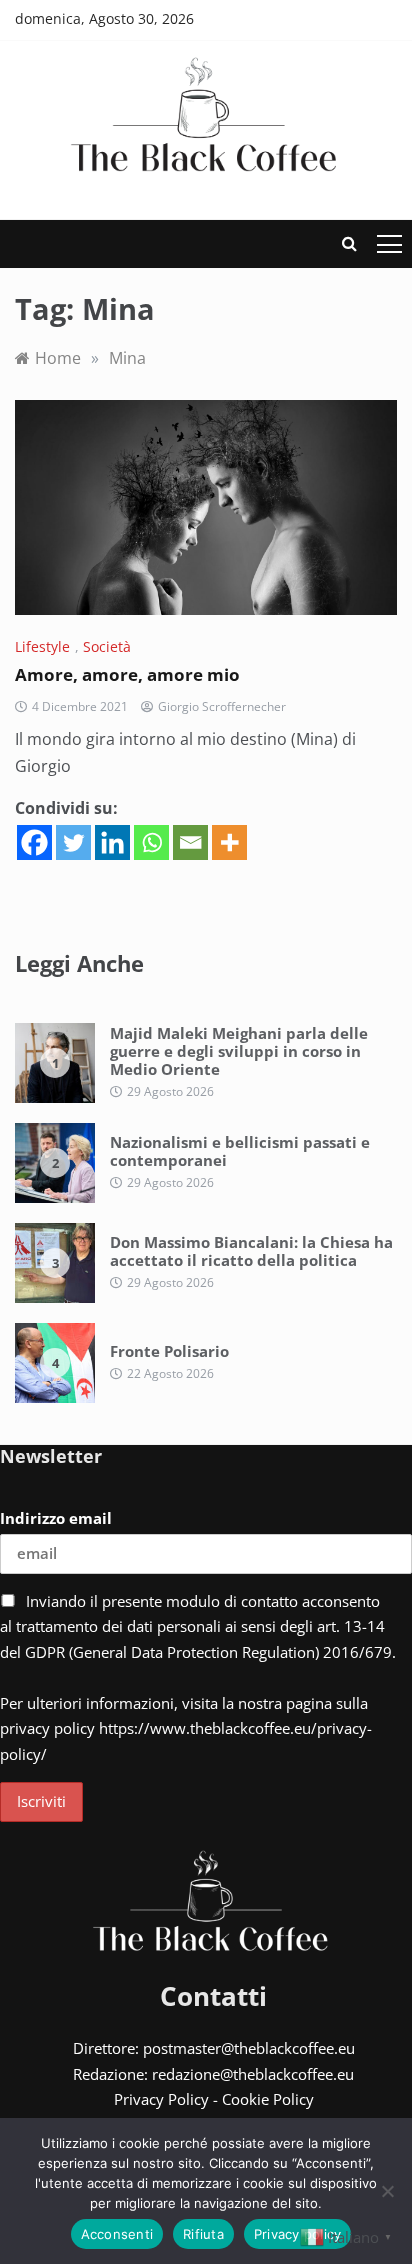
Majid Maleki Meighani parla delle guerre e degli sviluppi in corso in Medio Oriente (239, 1051)
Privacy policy (298, 2234)
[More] (229, 842)
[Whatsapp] (151, 842)
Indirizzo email (56, 1518)
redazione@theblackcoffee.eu (253, 2074)
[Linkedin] (112, 842)
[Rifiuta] (387, 2191)
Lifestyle (42, 646)
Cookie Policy (268, 2099)
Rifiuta (203, 2234)
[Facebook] (34, 842)
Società (107, 646)
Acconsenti (117, 2234)
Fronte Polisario (169, 1351)
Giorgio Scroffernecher (222, 706)
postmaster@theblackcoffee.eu (249, 2048)
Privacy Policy (161, 2099)
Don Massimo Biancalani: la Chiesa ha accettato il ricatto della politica (251, 1251)
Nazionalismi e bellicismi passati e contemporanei (240, 1151)
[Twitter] (73, 842)
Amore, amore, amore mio (127, 674)
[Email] (190, 842)
